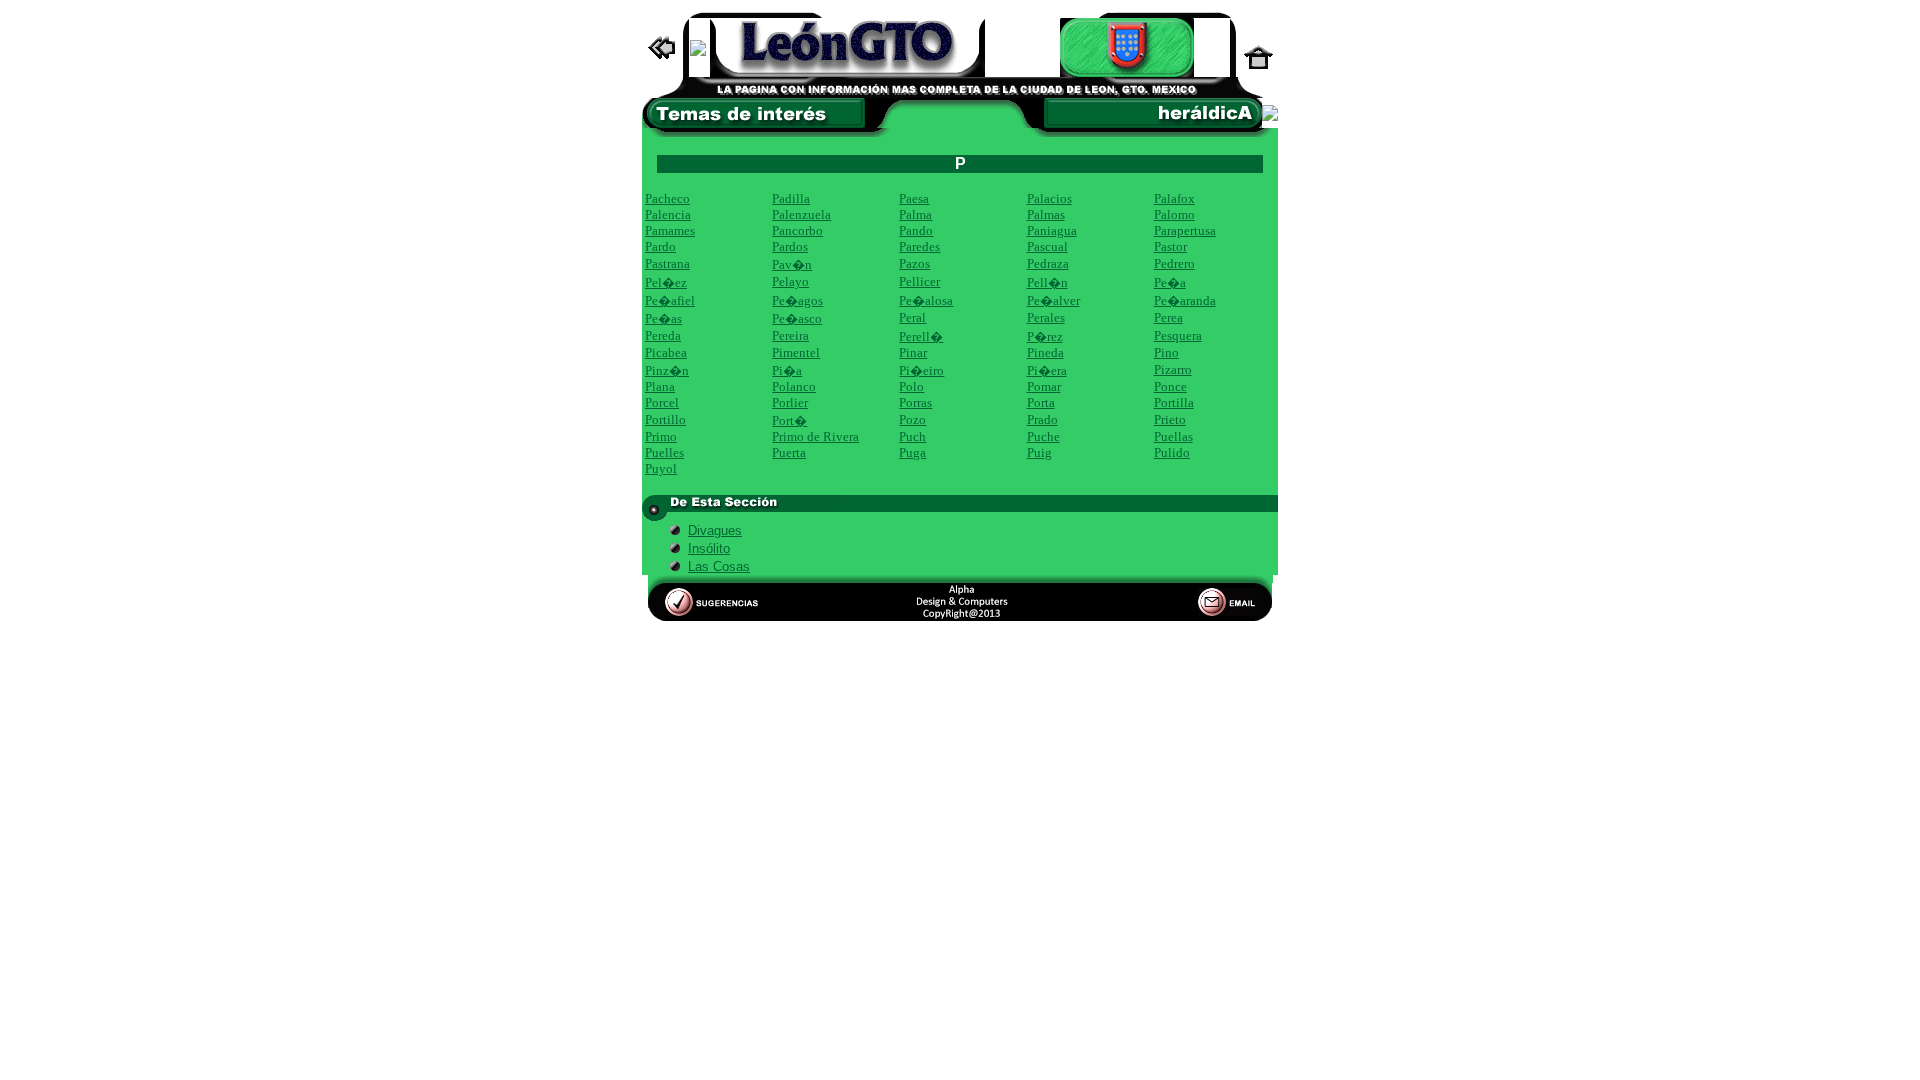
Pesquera (1178, 335)
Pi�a (787, 370)
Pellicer (919, 281)
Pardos (790, 246)
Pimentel (796, 352)
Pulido (1172, 452)
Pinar (913, 352)
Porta (1041, 402)
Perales (1046, 317)
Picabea (666, 352)
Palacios (1049, 198)
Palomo (1174, 214)
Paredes (919, 246)
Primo (661, 436)
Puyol (661, 468)
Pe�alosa (926, 300)
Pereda (663, 335)
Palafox (1174, 198)
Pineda (1045, 352)
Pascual (1047, 246)
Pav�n (792, 264)
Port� (789, 420)
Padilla (791, 198)
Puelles (664, 452)
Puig (1039, 452)
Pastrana (667, 263)
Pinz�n (667, 370)
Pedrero (1174, 263)
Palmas (1046, 214)
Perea (1168, 317)
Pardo (660, 246)
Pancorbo (797, 230)
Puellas (1173, 436)
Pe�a (1170, 282)
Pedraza (1048, 263)
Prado (1042, 419)
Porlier (790, 402)
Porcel (662, 402)
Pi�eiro (921, 370)
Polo (911, 386)
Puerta (789, 452)
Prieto (1170, 419)
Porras (915, 402)
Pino (1166, 352)
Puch (912, 436)
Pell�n (1047, 282)
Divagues (715, 530)
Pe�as (663, 318)
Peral (912, 317)
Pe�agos (797, 300)
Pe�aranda (1185, 300)
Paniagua (1052, 230)
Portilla (1174, 402)
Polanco (794, 386)
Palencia (668, 214)
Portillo (665, 419)
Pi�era (1047, 370)
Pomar (1044, 386)
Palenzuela (801, 214)
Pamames (670, 230)
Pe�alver (1053, 300)
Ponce (1170, 386)
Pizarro (1173, 369)
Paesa (914, 198)
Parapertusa (1185, 230)
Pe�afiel (670, 300)
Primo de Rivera (815, 436)
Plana (660, 386)
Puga (912, 452)
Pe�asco (797, 318)
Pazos (914, 263)
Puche (1043, 436)
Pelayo (790, 281)
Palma (915, 214)
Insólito (709, 548)
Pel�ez (666, 282)
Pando (916, 230)
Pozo (912, 419)
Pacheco (667, 198)
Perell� (921, 336)
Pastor (1170, 246)
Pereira (790, 335)
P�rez (1045, 336)
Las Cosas (719, 566)
